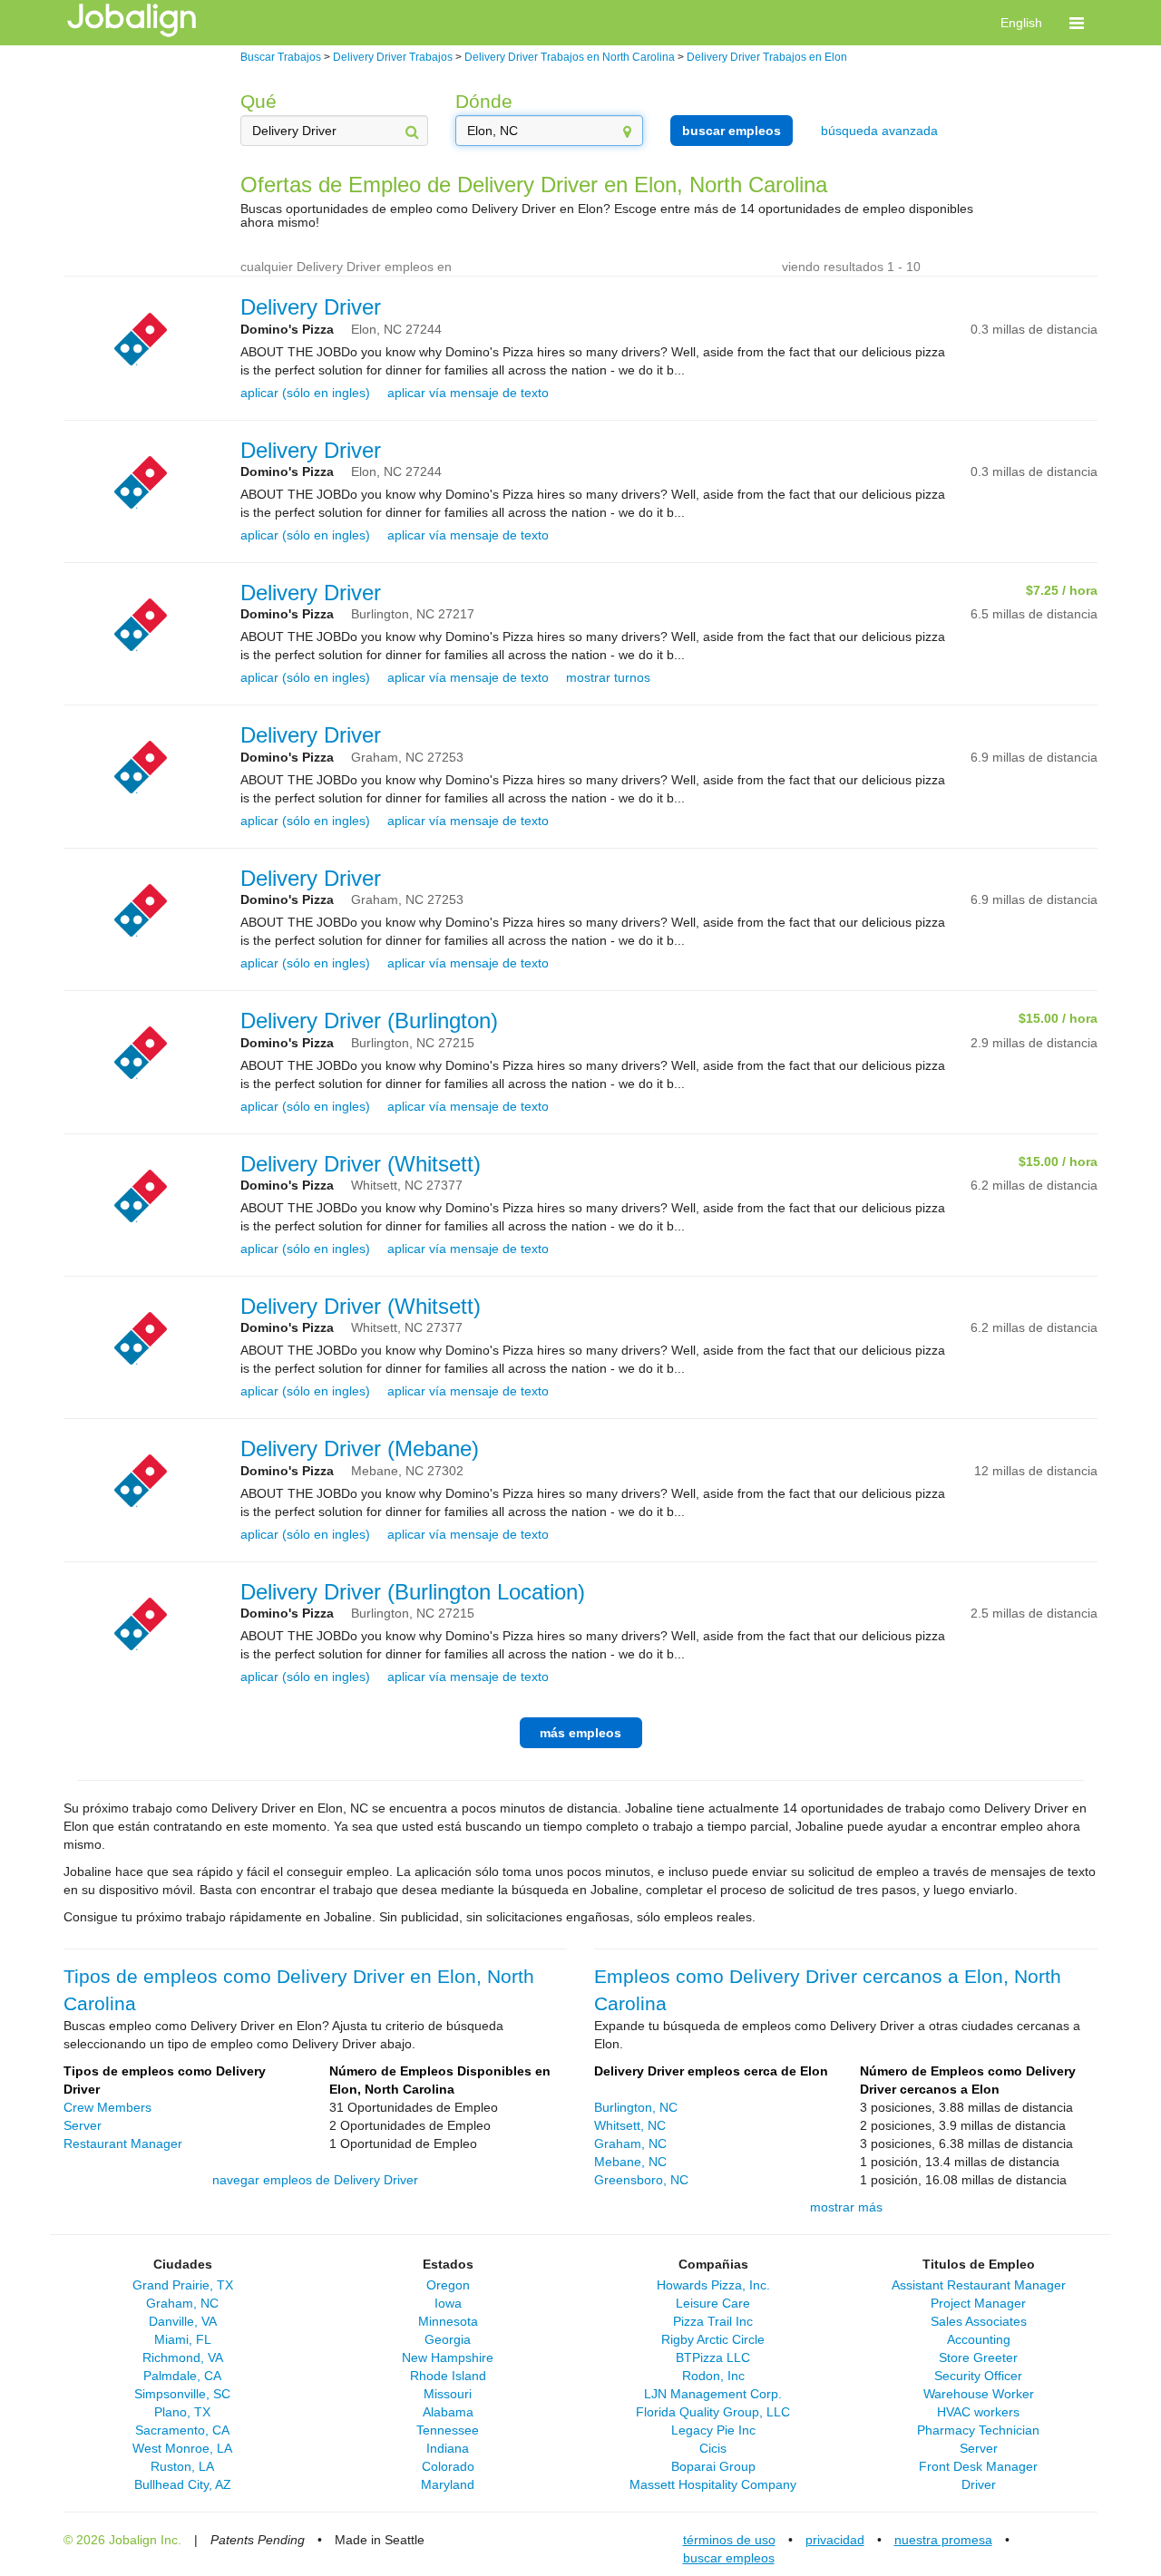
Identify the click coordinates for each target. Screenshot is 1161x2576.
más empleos (580, 1733)
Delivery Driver (311, 307)
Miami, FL (183, 2339)
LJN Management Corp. (713, 2394)
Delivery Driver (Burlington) (369, 1021)
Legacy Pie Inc (713, 2430)
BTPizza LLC (713, 2357)
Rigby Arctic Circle (713, 2339)
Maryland (448, 2484)
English (1021, 23)
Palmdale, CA (182, 2376)
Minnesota (448, 2321)
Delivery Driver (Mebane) (360, 1448)
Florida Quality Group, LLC (713, 2412)
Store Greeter (978, 2357)
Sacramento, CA (182, 2430)
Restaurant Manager (123, 2143)
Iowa (448, 2303)
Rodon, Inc (713, 2376)
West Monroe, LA (182, 2448)
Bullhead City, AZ (183, 2484)
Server (83, 2125)
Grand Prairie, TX (183, 2285)
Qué (259, 101)
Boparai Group (713, 2466)
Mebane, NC (630, 2162)
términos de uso (729, 2540)
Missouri (448, 2394)
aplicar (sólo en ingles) (305, 393)
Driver (979, 2484)
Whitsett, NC (630, 2125)
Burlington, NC (636, 2107)
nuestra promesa (943, 2540)
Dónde (484, 101)
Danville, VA (183, 2321)
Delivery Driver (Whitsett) (361, 1164)
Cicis (713, 2448)
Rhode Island (448, 2376)
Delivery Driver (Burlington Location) (413, 1592)
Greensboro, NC (641, 2180)
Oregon (448, 2285)
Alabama (448, 2412)
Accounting (979, 2339)
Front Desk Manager (978, 2466)
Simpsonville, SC (182, 2394)
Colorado (448, 2466)
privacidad (835, 2540)
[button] (1077, 23)
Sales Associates (979, 2321)
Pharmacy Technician (978, 2430)
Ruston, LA (182, 2466)
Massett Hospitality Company (713, 2484)
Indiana (448, 2448)
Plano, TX (182, 2412)
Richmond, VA (183, 2357)
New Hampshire (448, 2357)
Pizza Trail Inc (713, 2321)
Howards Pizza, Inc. (713, 2285)
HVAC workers (978, 2412)
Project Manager (978, 2303)
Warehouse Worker (979, 2394)
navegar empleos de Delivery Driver (315, 2180)
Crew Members (107, 2107)
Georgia (448, 2339)
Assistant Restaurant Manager (979, 2285)
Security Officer (978, 2376)
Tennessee (448, 2430)
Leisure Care (713, 2303)
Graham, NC (630, 2143)
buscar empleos (732, 131)
